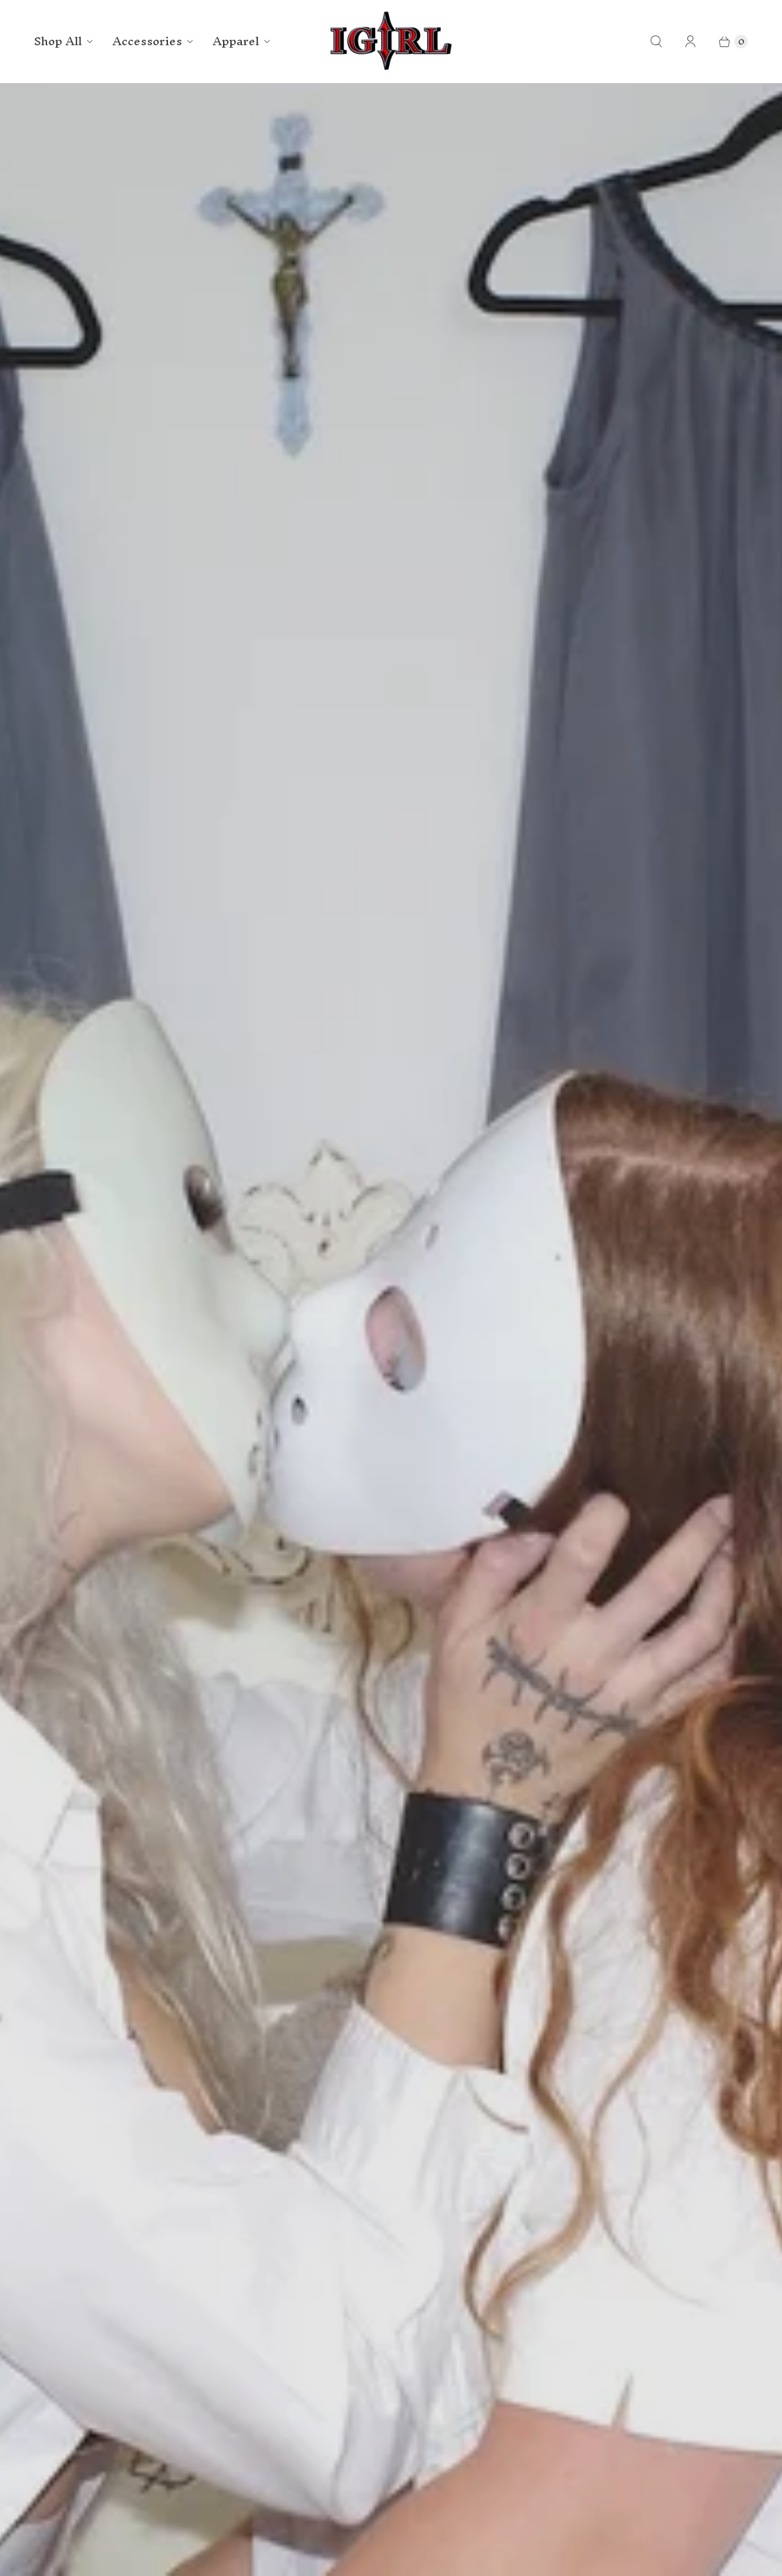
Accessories (147, 41)
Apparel (236, 41)
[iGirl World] (391, 41)
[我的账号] (690, 42)
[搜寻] (656, 42)
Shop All (58, 41)
